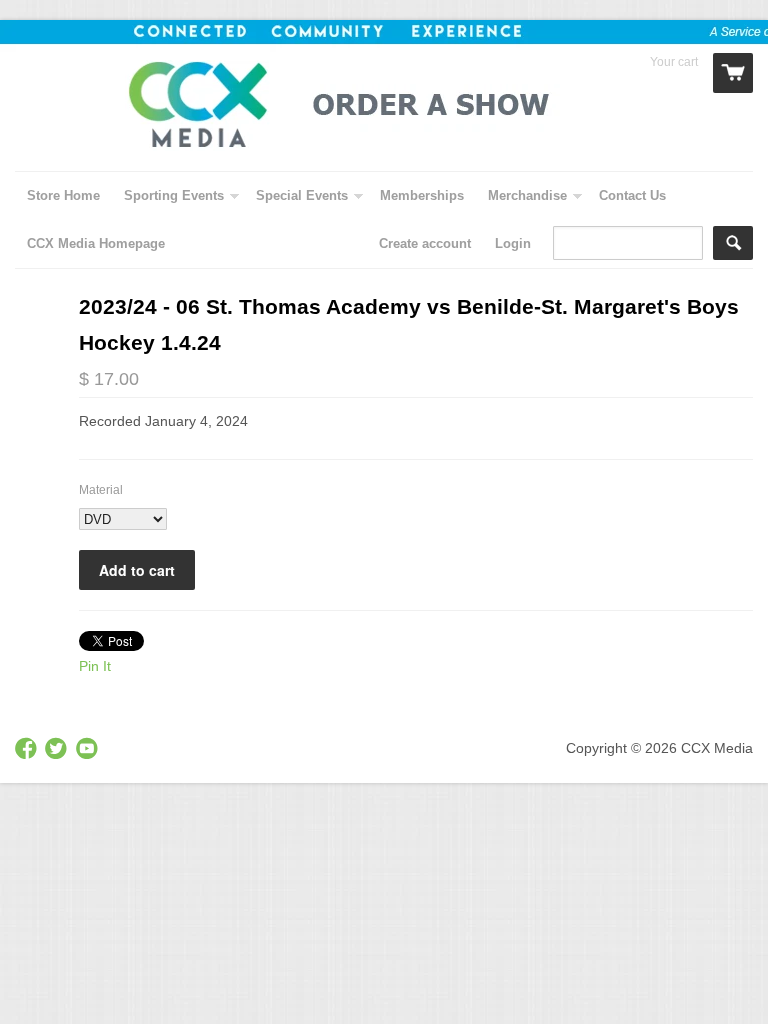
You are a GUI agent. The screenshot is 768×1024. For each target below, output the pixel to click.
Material (101, 490)
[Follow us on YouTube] (89, 749)
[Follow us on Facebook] (28, 749)
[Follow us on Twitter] (58, 749)
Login (513, 243)
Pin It (95, 666)
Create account (425, 243)
